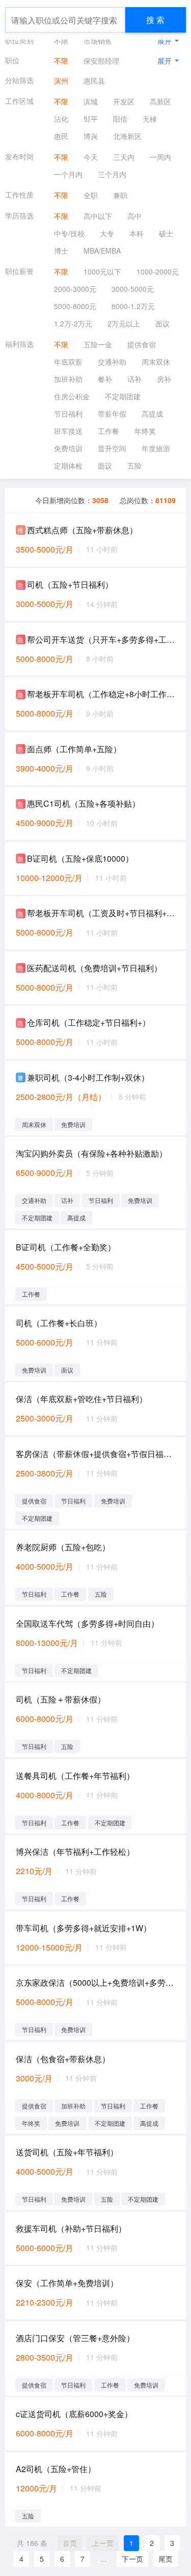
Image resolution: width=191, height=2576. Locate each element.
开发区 (124, 101)
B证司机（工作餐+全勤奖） (66, 1247)
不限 (61, 41)
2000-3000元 (75, 289)
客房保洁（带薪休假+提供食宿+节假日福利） (95, 1454)
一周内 (160, 157)
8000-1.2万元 (133, 306)
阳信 (120, 119)
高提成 (152, 414)
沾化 (61, 119)
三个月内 (112, 174)
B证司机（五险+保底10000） (80, 858)
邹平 (91, 119)
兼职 (120, 195)
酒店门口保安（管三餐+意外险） (75, 2338)
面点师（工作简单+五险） (74, 749)
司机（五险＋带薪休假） (61, 1699)
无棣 (150, 119)
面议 (162, 323)
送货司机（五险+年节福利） (67, 2152)
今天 (91, 157)
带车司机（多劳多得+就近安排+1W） (84, 1928)
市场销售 (98, 41)
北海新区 (127, 136)
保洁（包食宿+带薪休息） (63, 2059)
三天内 (124, 157)
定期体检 (68, 465)
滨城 (91, 101)
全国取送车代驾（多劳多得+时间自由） (87, 1623)
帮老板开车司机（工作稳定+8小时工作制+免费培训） (101, 694)
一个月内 (68, 174)
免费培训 (68, 448)
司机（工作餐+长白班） (59, 1323)
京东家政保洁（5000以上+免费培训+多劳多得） (95, 1982)
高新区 (160, 101)
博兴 (91, 136)
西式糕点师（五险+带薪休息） (82, 530)
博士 (61, 251)
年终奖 (145, 431)
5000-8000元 (75, 306)
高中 (134, 216)
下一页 (132, 2559)
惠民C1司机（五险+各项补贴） (84, 803)
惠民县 (94, 80)
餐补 (105, 379)
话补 (134, 379)
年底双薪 (68, 362)
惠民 (61, 136)
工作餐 (108, 431)
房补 (164, 379)
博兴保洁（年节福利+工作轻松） (75, 1852)
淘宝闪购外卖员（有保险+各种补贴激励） (91, 1153)
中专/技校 (69, 233)
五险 (134, 465)
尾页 (166, 2559)
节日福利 (68, 414)
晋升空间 (112, 448)
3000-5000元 (133, 289)
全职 (91, 195)
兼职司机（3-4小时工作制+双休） (88, 1077)
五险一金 (98, 344)
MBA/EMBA (102, 251)
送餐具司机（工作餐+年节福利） (75, 1776)
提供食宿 (142, 344)
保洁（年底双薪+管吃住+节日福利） (81, 1399)
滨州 (61, 80)
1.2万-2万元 (73, 323)
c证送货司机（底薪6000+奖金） (74, 2414)
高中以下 (98, 216)
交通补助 (112, 362)
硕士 (166, 233)
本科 (137, 233)
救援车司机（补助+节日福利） (71, 2228)
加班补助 (68, 379)
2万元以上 (124, 323)
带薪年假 (112, 414)
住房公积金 (72, 396)
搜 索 (155, 20)
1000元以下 (102, 271)
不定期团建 (123, 396)
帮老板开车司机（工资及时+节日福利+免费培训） (101, 913)
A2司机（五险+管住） (56, 2469)
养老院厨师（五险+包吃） (63, 1547)
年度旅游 (156, 448)
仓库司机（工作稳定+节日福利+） (89, 1022)
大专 (107, 233)
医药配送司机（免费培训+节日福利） (94, 968)
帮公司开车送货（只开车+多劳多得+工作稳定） (101, 639)
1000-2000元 (158, 271)
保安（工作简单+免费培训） (67, 2283)
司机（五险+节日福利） (70, 584)
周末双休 (156, 362)
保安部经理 (101, 61)
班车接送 (68, 431)
